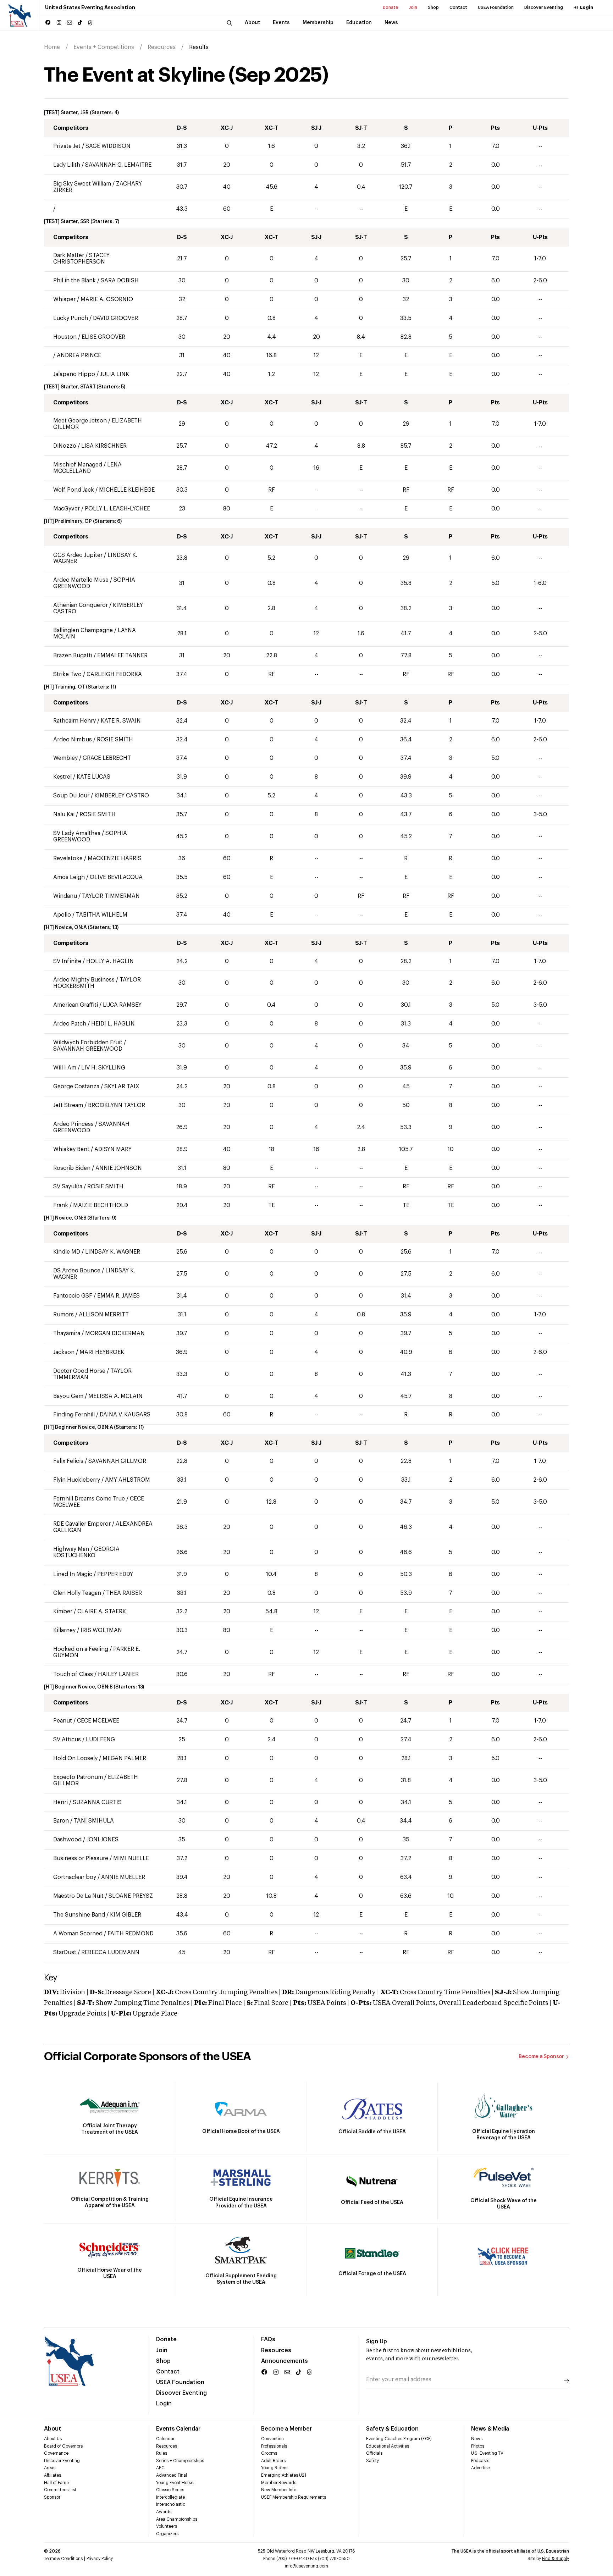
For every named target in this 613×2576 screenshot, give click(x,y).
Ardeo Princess (73, 1124)
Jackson (64, 1352)
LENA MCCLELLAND (87, 468)
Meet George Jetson (80, 421)
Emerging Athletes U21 (284, 2475)
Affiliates (53, 2475)
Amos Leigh (69, 877)
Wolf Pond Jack (74, 490)
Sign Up (377, 2342)
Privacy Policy (100, 2559)
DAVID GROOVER (115, 318)
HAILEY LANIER (118, 1674)
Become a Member (286, 2429)
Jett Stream (68, 1105)
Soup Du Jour (71, 796)
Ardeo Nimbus (73, 740)
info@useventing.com (306, 2566)
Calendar (165, 2439)
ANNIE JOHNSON (119, 1168)
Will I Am (65, 1068)
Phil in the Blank (74, 281)
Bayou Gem (68, 1396)
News (477, 2439)
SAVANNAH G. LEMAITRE (118, 165)
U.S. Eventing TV (487, 2453)
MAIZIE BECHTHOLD (101, 1205)
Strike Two (67, 674)
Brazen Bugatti (73, 656)
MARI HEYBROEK (102, 1352)
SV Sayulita (68, 1187)
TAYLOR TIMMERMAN (111, 896)
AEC (160, 2468)
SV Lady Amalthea (77, 833)
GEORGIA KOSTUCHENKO (86, 1552)
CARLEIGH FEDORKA (114, 674)
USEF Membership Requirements (294, 2497)
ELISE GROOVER (103, 337)
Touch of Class (73, 1674)
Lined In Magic (73, 1574)
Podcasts (480, 2461)
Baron (61, 1821)
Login (587, 7)
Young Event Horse (175, 2483)
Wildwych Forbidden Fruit (88, 1043)
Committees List (60, 2490)
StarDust (65, 1952)
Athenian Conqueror (81, 605)
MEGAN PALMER (124, 1758)
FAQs (268, 2339)
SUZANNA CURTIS (97, 1802)
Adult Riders (273, 2461)
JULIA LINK (115, 374)
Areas (50, 2468)
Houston (65, 337)
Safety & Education (392, 2429)
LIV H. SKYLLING (103, 1068)
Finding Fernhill (74, 1415)
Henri (60, 1802)
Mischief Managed (78, 465)
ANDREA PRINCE (79, 355)
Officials (374, 2453)
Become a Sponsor (541, 2057)
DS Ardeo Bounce (77, 1271)
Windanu (65, 896)
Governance (56, 2453)
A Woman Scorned (78, 1934)
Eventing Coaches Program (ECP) (399, 2439)
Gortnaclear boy (75, 1877)
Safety (372, 2461)
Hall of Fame (56, 2483)
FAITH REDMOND (131, 1934)
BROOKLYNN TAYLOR (117, 1105)
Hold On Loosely (76, 1758)
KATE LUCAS (93, 777)
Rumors (63, 1315)
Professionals (274, 2446)
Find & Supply (556, 2559)
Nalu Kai (65, 814)
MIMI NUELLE (131, 1858)
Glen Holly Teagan (77, 1593)
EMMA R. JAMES (118, 1296)
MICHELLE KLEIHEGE (127, 490)
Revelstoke (68, 858)
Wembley (65, 758)
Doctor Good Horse (80, 1371)
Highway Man (71, 1549)
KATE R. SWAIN (121, 721)
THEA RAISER (124, 1593)
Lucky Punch (71, 318)
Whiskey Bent (71, 1149)
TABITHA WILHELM (102, 915)
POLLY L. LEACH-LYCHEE (117, 509)
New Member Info (279, 2490)
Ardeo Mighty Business (84, 980)
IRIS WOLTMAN (101, 1630)
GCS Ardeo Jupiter (78, 555)
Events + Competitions (104, 47)
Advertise (481, 2468)
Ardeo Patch (70, 1024)
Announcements (285, 2361)
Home (52, 47)
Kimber (63, 1612)
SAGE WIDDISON (108, 146)
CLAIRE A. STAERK (102, 1612)
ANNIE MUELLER (123, 1877)
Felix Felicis (68, 1461)
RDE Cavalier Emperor (82, 1524)
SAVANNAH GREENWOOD (88, 1049)
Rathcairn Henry (74, 721)
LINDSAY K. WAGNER (113, 1252)
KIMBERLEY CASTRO (122, 796)
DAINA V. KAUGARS (125, 1415)
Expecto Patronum (78, 1777)
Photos (478, 2446)
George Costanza (76, 1087)
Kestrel (62, 777)
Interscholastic (171, 2504)
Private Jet (68, 146)
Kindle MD (67, 1252)
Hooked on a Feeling (81, 1649)
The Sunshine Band (79, 1915)
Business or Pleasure (81, 1858)
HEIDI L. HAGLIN (113, 1024)
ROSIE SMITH (115, 740)
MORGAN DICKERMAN (115, 1333)
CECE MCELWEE (98, 1721)
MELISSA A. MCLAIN (115, 1396)
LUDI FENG (100, 1740)
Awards (164, 2512)
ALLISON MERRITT (104, 1315)
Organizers (167, 2534)
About (53, 2429)
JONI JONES (103, 1840)
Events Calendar (178, 2429)
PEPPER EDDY (115, 1574)
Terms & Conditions (63, 2559)
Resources (162, 47)
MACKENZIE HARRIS (115, 858)
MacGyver (67, 509)
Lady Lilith (67, 165)
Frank (61, 1205)
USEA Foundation (496, 7)
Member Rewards (279, 2483)
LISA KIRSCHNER (104, 446)
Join (413, 7)
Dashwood (67, 1840)
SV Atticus (67, 1740)
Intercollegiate (170, 2497)
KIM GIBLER (126, 1915)
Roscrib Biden (72, 1168)
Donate (391, 7)
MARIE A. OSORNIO (107, 299)
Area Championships (177, 2519)
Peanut (63, 1721)
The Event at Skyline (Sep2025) (186, 75)
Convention (272, 2439)
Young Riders (274, 2468)
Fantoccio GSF (73, 1296)
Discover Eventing (544, 7)
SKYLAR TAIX (122, 1087)
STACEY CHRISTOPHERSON (81, 259)
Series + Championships (180, 2461)
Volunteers (167, 2526)
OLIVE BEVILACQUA (116, 877)
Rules (162, 2453)
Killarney (64, 1630)
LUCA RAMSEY (122, 1005)
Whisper (64, 299)
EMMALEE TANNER (122, 656)
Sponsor (52, 2497)
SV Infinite (68, 961)
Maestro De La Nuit (78, 1896)
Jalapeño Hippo (75, 374)
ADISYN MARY (113, 1149)
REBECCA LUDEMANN (110, 1952)
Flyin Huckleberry (77, 1480)
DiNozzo (65, 446)
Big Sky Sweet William (82, 184)
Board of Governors (63, 2446)
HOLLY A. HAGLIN (110, 961)
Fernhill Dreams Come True (90, 1499)
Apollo (63, 915)
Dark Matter (69, 255)
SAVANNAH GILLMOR (117, 1461)
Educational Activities (388, 2446)
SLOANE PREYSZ (131, 1896)
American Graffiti (76, 1005)
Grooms (269, 2453)
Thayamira (67, 1333)
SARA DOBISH (120, 281)
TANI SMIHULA (94, 1821)
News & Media (490, 2429)
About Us (53, 2439)
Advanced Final (172, 2475)
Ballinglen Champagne (83, 630)
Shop (433, 7)
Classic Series (170, 2490)
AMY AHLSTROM (128, 1480)
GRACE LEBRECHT (107, 758)
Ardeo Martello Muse (81, 580)
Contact (458, 7)
